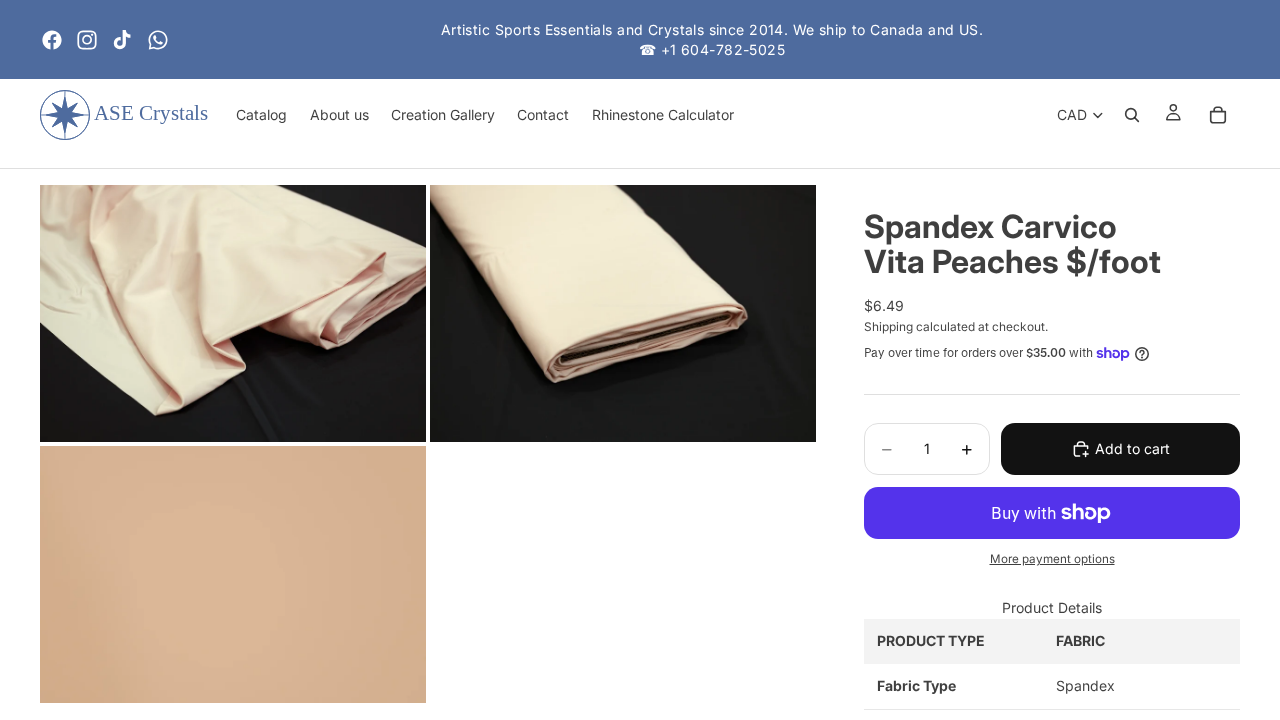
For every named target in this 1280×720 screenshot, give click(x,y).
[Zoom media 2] (623, 313)
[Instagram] (87, 40)
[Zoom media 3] (233, 574)
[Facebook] (52, 40)
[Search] (1132, 115)
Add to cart (1132, 448)
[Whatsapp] (158, 40)
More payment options (1052, 559)
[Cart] (1218, 115)
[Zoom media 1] (233, 313)
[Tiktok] (122, 40)
